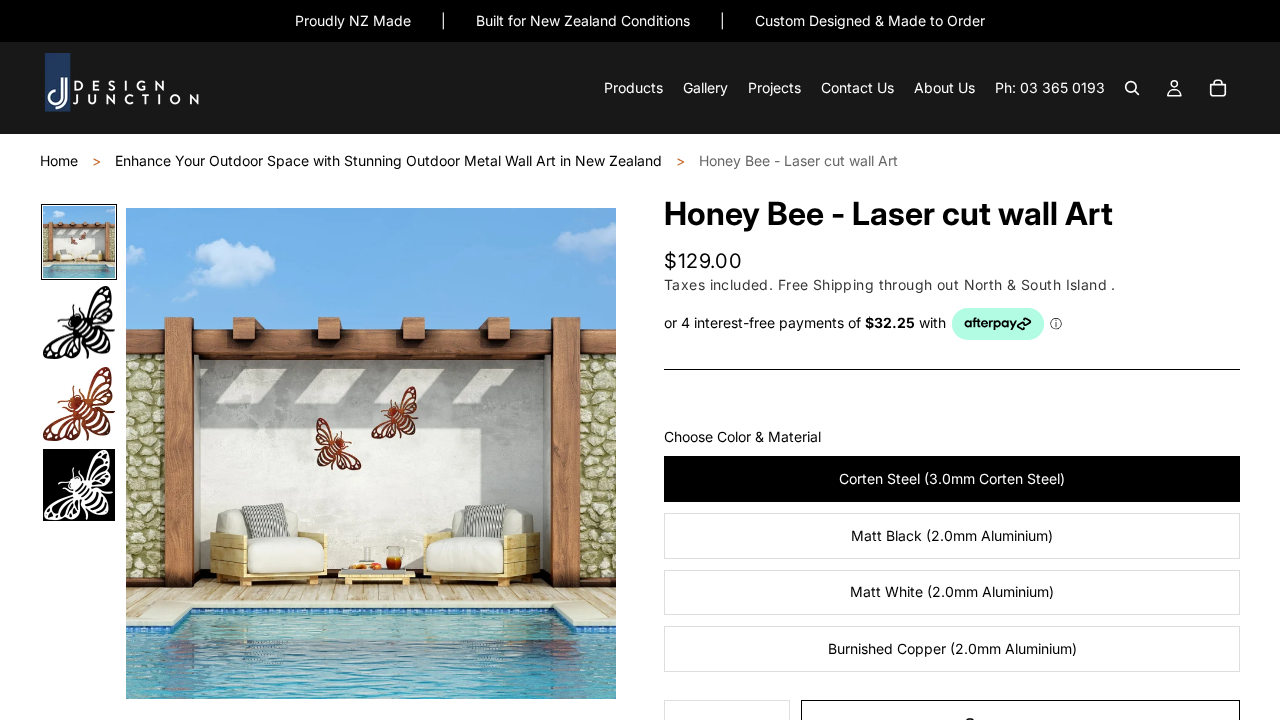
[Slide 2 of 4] (79, 322)
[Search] (1132, 89)
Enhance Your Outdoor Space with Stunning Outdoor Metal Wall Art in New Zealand (388, 160)
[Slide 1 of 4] (79, 242)
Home (59, 160)
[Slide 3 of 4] (79, 403)
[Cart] (1218, 89)
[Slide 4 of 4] (79, 485)
